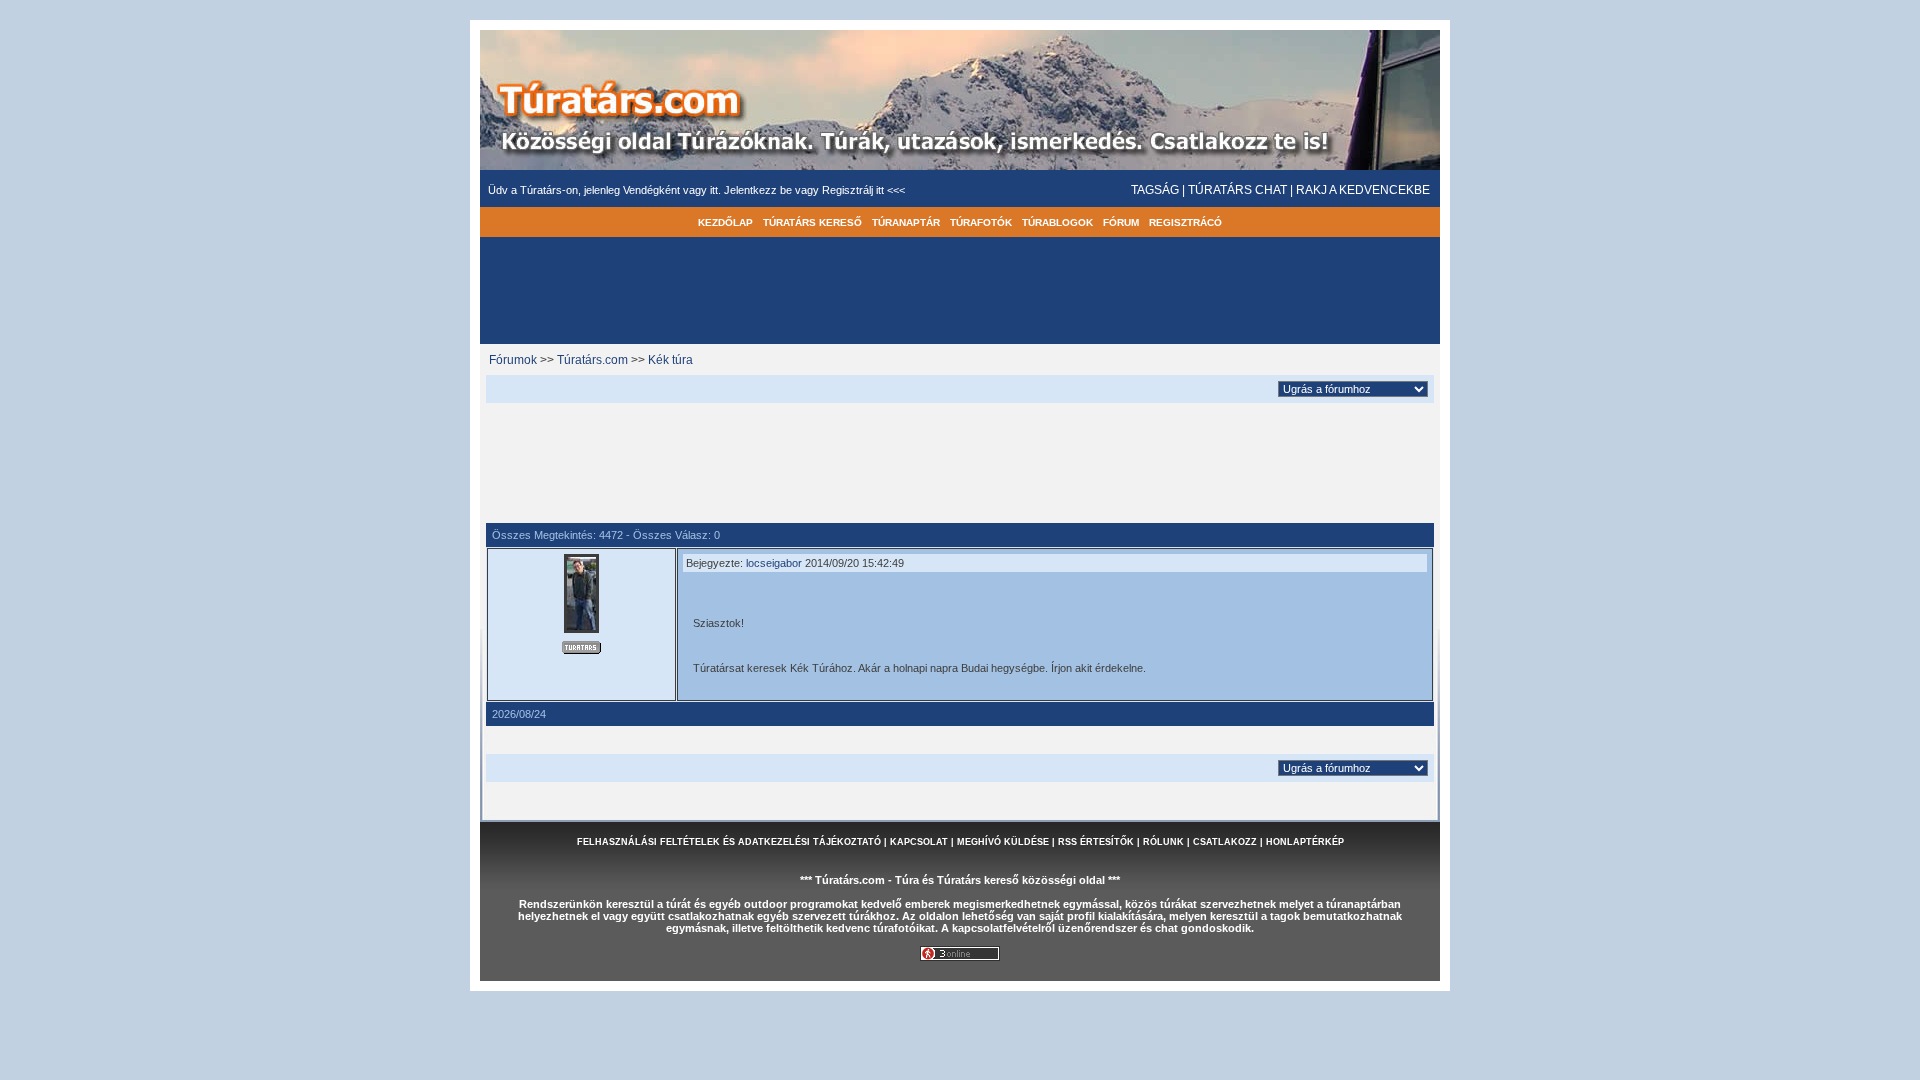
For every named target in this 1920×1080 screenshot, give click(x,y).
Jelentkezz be (759, 190)
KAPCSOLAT (919, 842)
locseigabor (774, 563)
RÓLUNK (1163, 842)
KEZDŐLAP (725, 222)
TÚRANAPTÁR (906, 222)
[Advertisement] (960, 460)
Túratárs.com (592, 360)
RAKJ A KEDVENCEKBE (1363, 190)
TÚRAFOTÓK (981, 222)
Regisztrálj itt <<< (863, 190)
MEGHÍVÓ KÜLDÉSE (1003, 842)
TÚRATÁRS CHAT (1237, 190)
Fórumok (513, 360)
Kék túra (670, 360)
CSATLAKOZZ (1225, 842)
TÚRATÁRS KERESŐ (812, 222)
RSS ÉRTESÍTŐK (1096, 842)
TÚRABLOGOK (1057, 222)
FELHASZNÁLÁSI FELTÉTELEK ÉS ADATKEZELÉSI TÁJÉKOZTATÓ (729, 842)
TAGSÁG (1155, 190)
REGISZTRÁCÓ (1185, 222)
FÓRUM (1121, 222)
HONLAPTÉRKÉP (1305, 842)
